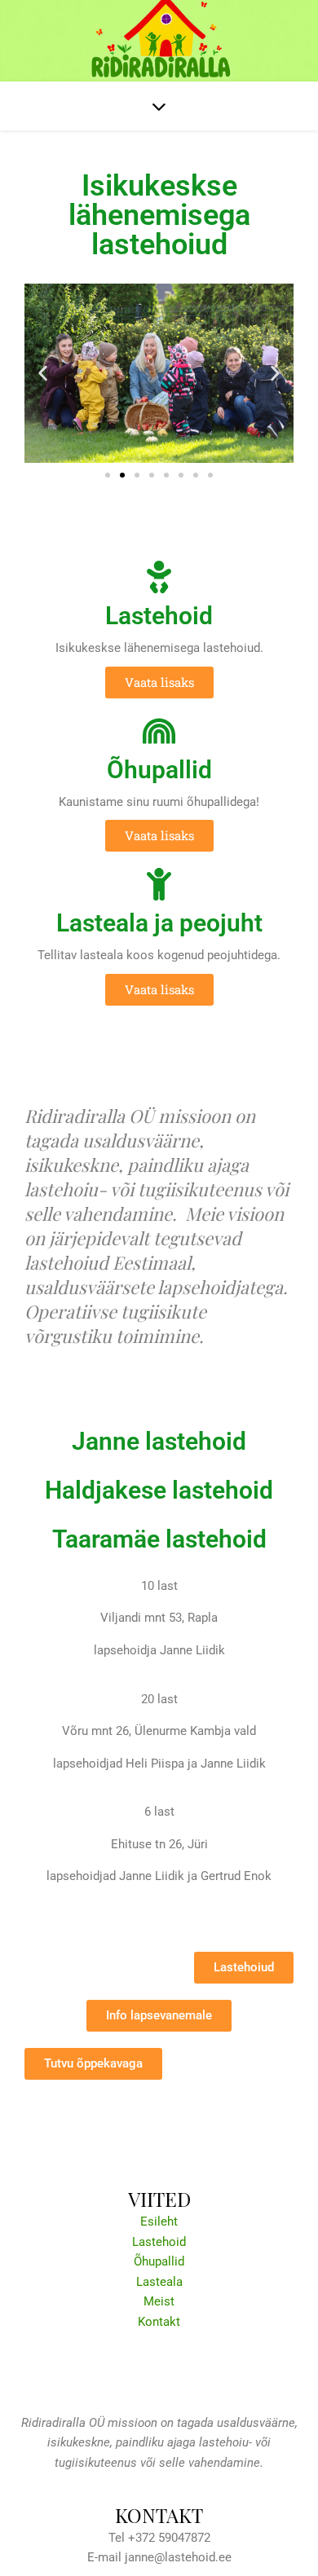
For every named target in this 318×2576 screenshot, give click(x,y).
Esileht (159, 2222)
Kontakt (159, 2322)
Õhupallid (159, 2261)
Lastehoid (159, 2242)
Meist (159, 2301)
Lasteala (159, 2282)
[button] (43, 373)
